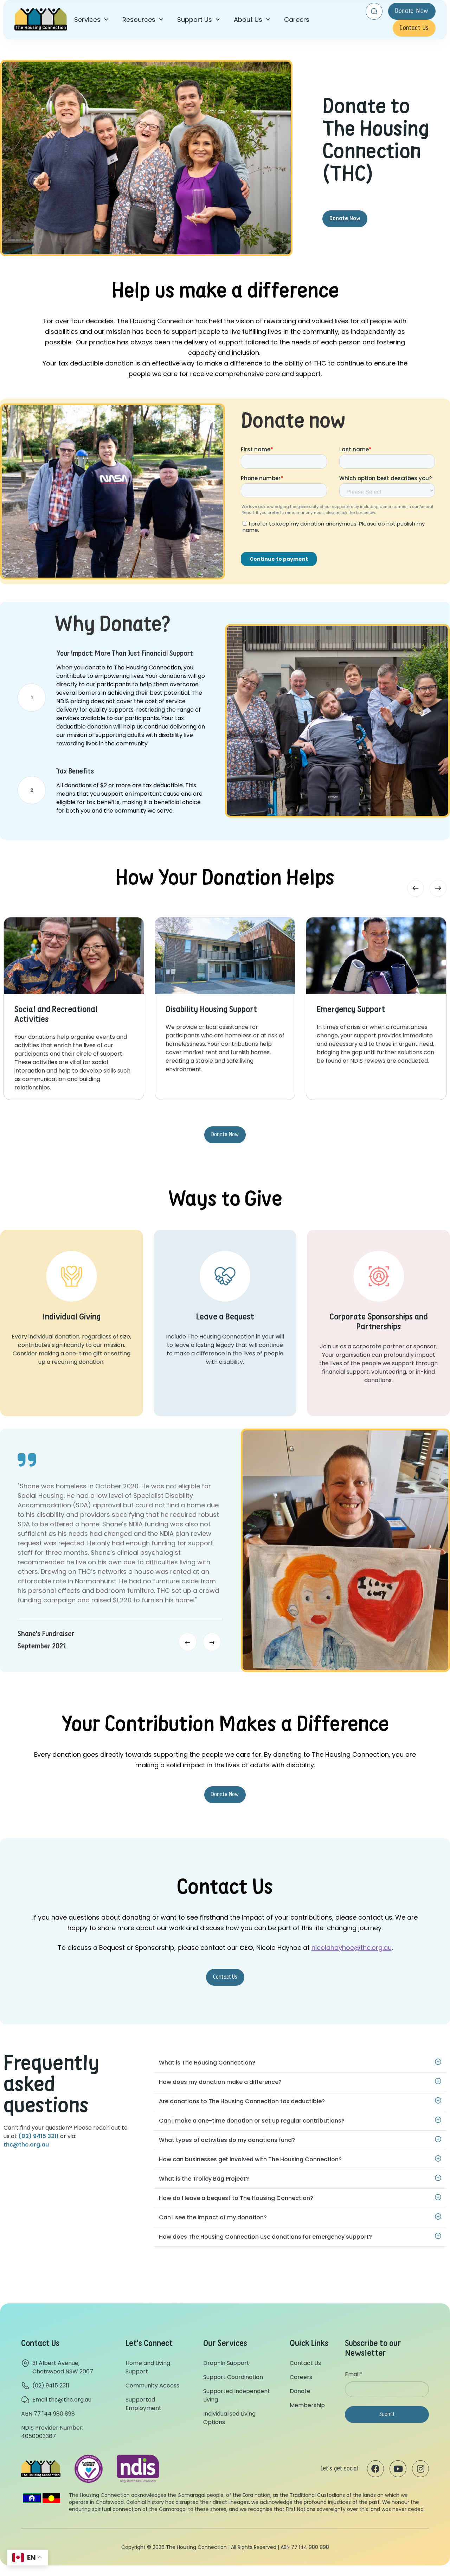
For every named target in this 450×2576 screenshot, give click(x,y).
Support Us (195, 20)
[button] (91, 20)
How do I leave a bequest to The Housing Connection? (236, 2198)
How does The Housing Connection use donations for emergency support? (265, 2237)
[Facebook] (375, 2469)
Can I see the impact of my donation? (213, 2217)
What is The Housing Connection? (207, 2063)
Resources (139, 20)
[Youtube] (398, 2469)
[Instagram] (420, 2469)
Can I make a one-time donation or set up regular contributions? (252, 2121)
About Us (248, 20)
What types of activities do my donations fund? (227, 2140)
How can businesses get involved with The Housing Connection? (250, 2159)
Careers (297, 20)
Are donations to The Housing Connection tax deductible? (242, 2101)
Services (87, 20)
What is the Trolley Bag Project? (204, 2179)
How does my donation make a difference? (220, 2082)
